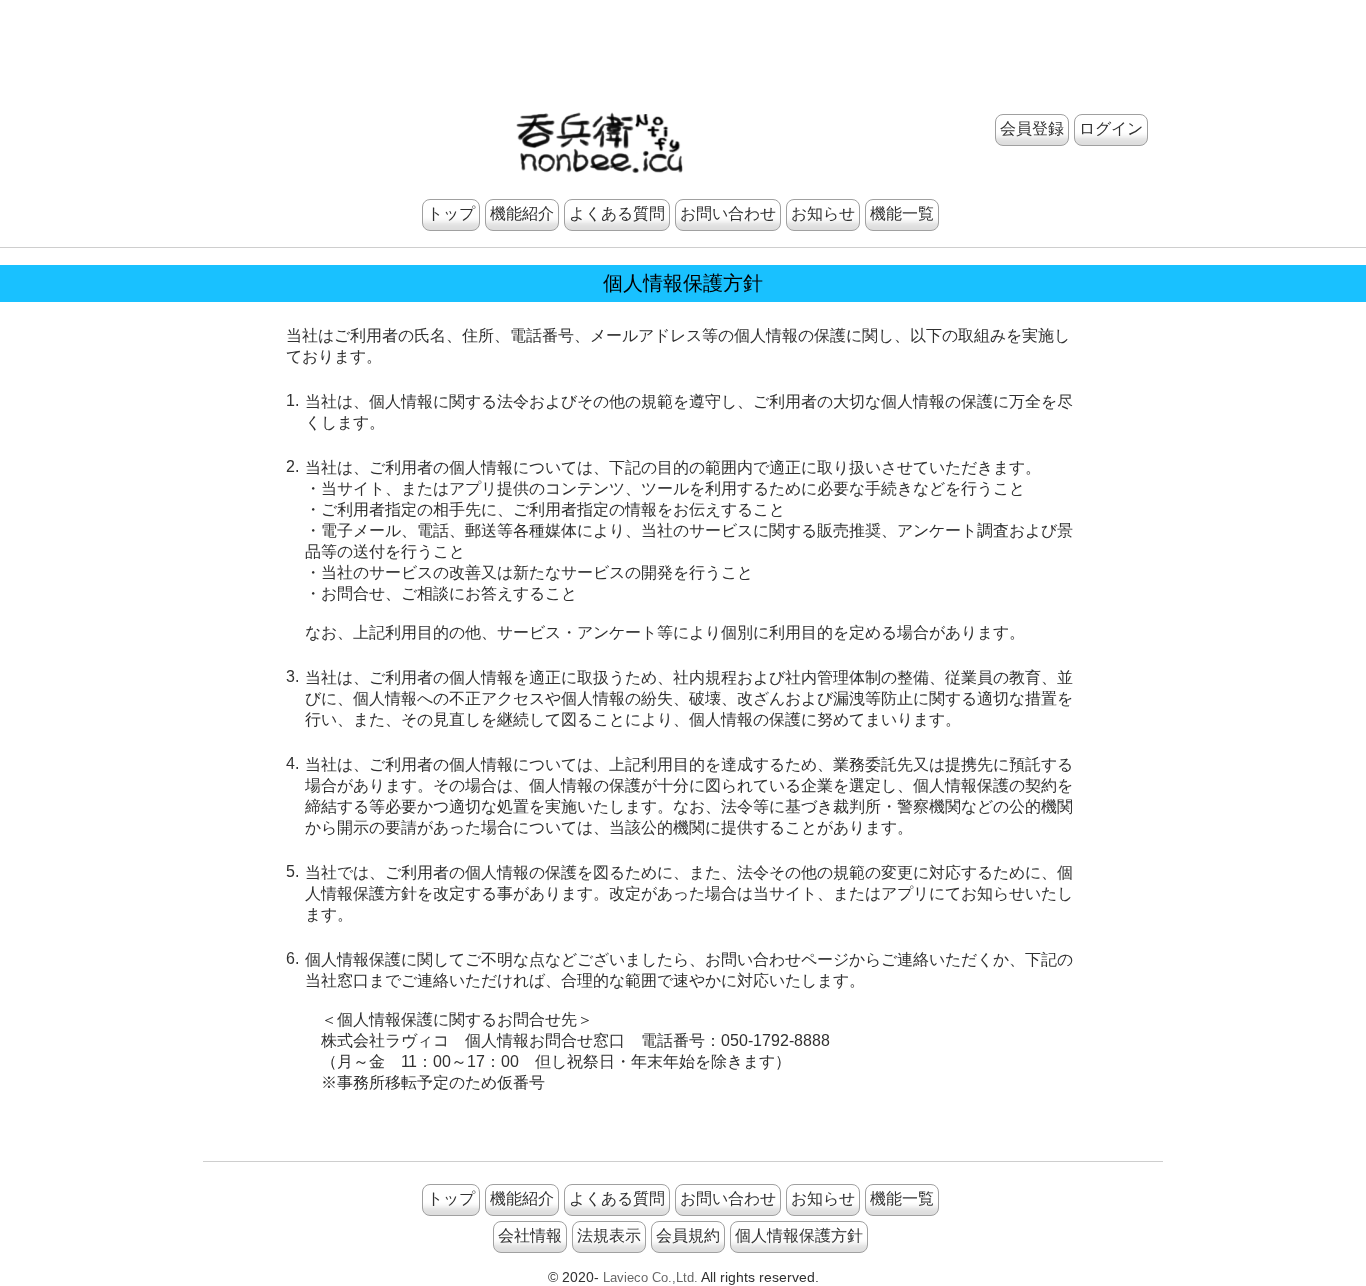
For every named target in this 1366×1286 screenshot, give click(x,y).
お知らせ (823, 213)
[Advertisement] (683, 45)
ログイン (1111, 128)
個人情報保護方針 (799, 1235)
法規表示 (609, 1235)
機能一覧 (902, 213)
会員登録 (1032, 128)
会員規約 (688, 1235)
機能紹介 (522, 213)
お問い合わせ (728, 213)
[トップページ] (599, 137)
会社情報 (530, 1235)
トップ (451, 213)
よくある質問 (617, 213)
